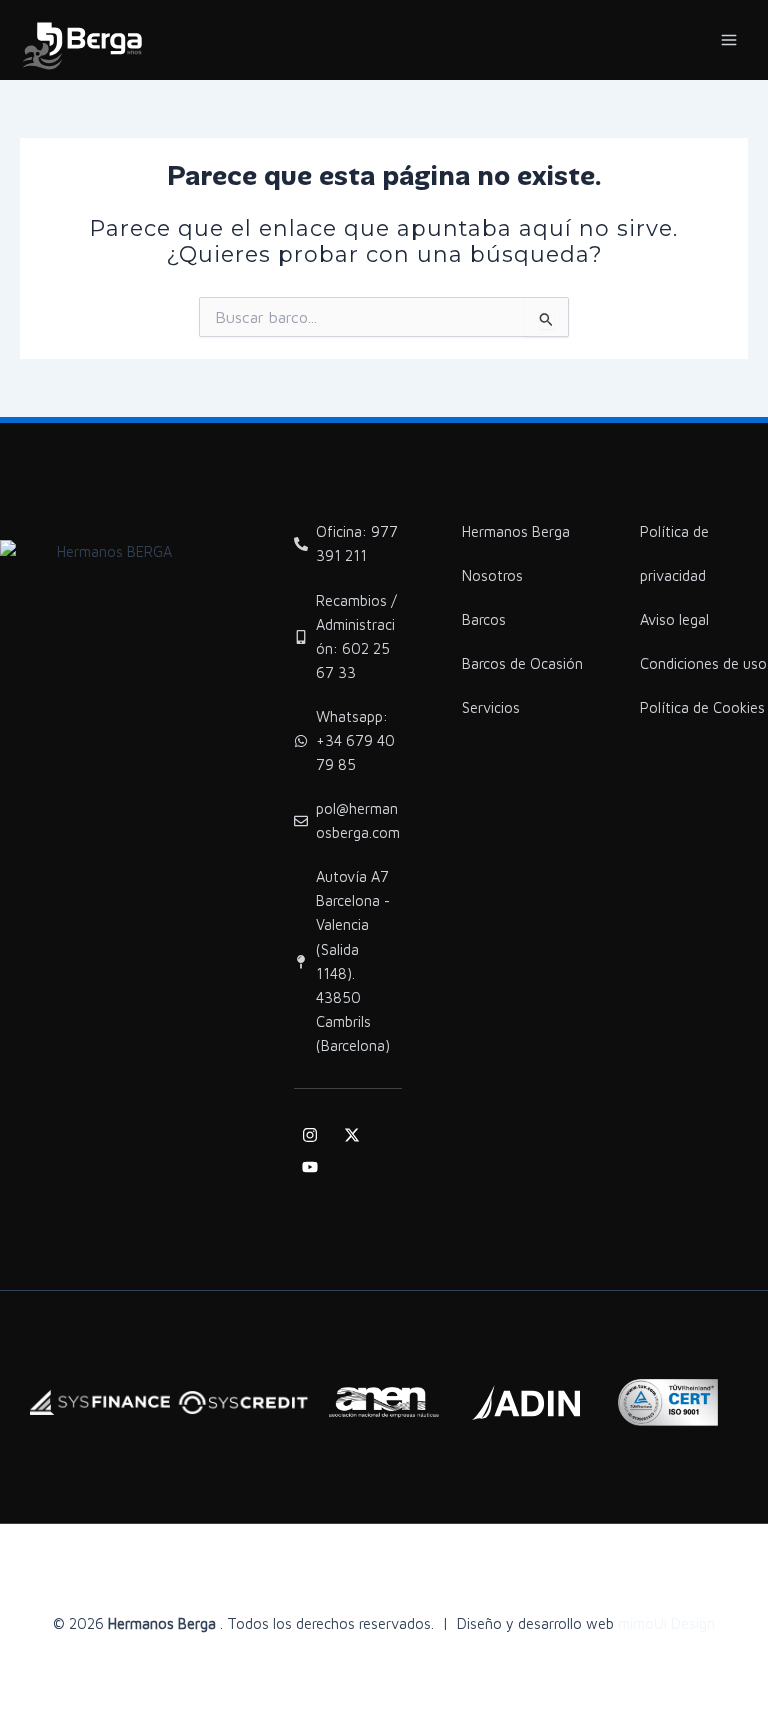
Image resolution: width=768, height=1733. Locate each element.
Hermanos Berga (516, 531)
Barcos (484, 619)
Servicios (491, 707)
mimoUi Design (666, 1623)
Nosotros (492, 575)
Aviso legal (674, 619)
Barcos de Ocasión (522, 663)
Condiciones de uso (703, 663)
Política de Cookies (702, 707)
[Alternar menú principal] (729, 40)
